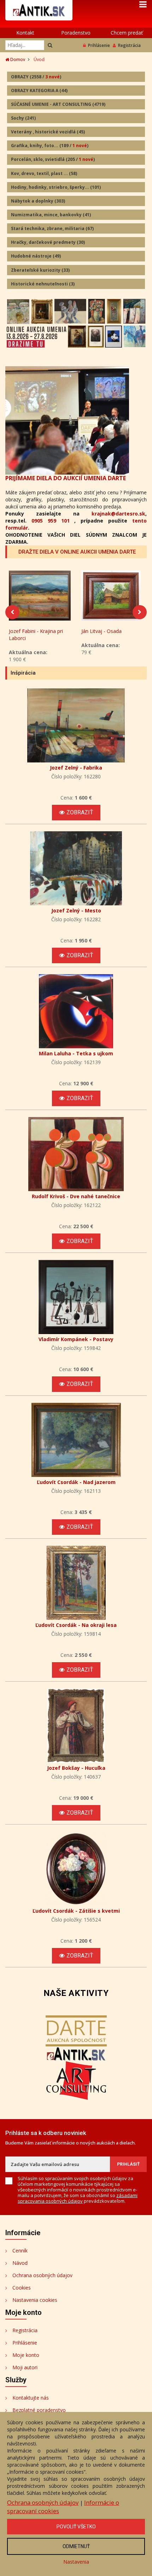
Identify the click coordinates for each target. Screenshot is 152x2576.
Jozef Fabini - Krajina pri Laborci (36, 635)
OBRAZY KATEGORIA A (39, 91)
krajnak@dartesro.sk (118, 514)
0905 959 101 (51, 521)
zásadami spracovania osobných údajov (78, 2198)
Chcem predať (127, 33)
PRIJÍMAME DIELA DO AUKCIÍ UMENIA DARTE (66, 478)
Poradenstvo (76, 33)
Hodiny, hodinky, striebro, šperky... (56, 187)
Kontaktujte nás (31, 2398)
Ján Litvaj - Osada (101, 631)
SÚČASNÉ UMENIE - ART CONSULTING (58, 104)
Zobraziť (80, 812)
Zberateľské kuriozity (40, 270)
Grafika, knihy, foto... (50, 146)
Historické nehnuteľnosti (43, 284)
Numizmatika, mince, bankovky (51, 215)
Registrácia (129, 45)
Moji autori (25, 2367)
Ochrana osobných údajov (42, 2275)
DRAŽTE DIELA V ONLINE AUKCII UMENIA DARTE (77, 552)
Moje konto (26, 2355)
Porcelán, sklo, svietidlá (53, 159)
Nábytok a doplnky (38, 201)
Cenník (20, 2251)
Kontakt (25, 33)
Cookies (22, 2288)
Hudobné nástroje (36, 256)
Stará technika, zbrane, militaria (52, 228)
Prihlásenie (99, 45)
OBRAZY (36, 77)
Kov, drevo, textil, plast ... (44, 173)
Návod (20, 2263)
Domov (17, 59)
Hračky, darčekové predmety (48, 242)
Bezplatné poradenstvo (39, 2410)
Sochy (23, 118)
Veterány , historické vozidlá (48, 132)
